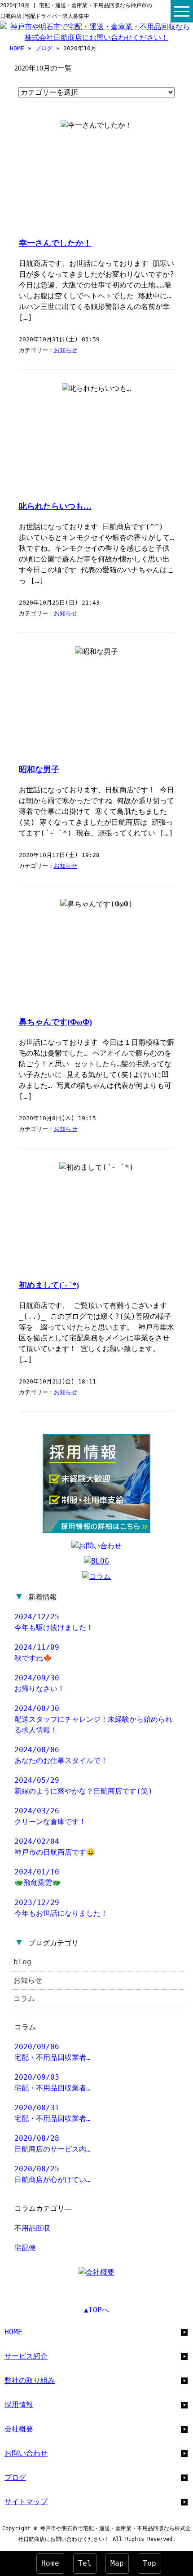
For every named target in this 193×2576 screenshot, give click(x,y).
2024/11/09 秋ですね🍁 (37, 1653)
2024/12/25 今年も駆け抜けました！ (54, 1622)
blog (22, 1962)
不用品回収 (32, 2228)
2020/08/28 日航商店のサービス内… (53, 2144)
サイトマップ (26, 2502)
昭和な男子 (39, 769)
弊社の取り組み (30, 2380)
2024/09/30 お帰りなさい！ (39, 1683)
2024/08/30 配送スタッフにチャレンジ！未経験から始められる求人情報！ (93, 1719)
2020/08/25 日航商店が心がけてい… (53, 2174)
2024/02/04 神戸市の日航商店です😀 (55, 1847)
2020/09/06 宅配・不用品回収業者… (53, 2052)
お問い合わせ (26, 2453)
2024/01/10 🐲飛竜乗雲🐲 (38, 1877)
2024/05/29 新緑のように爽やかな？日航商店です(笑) (83, 1786)
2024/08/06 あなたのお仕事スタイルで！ (61, 1755)
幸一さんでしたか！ (55, 243)
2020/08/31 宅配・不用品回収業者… (53, 2113)
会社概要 (19, 2429)
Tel (85, 2563)
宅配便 (25, 2248)
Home (50, 2563)
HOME (17, 48)
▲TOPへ (96, 2310)
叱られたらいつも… (55, 506)
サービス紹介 (26, 2356)
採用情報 (19, 2405)
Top (149, 2563)
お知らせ (66, 350)
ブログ (44, 48)
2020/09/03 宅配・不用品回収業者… (53, 2083)
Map (117, 2563)
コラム (24, 1999)
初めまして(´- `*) (49, 1285)
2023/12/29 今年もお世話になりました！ (61, 1908)
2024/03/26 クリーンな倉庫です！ (50, 1816)
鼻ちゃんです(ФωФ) (55, 1022)
